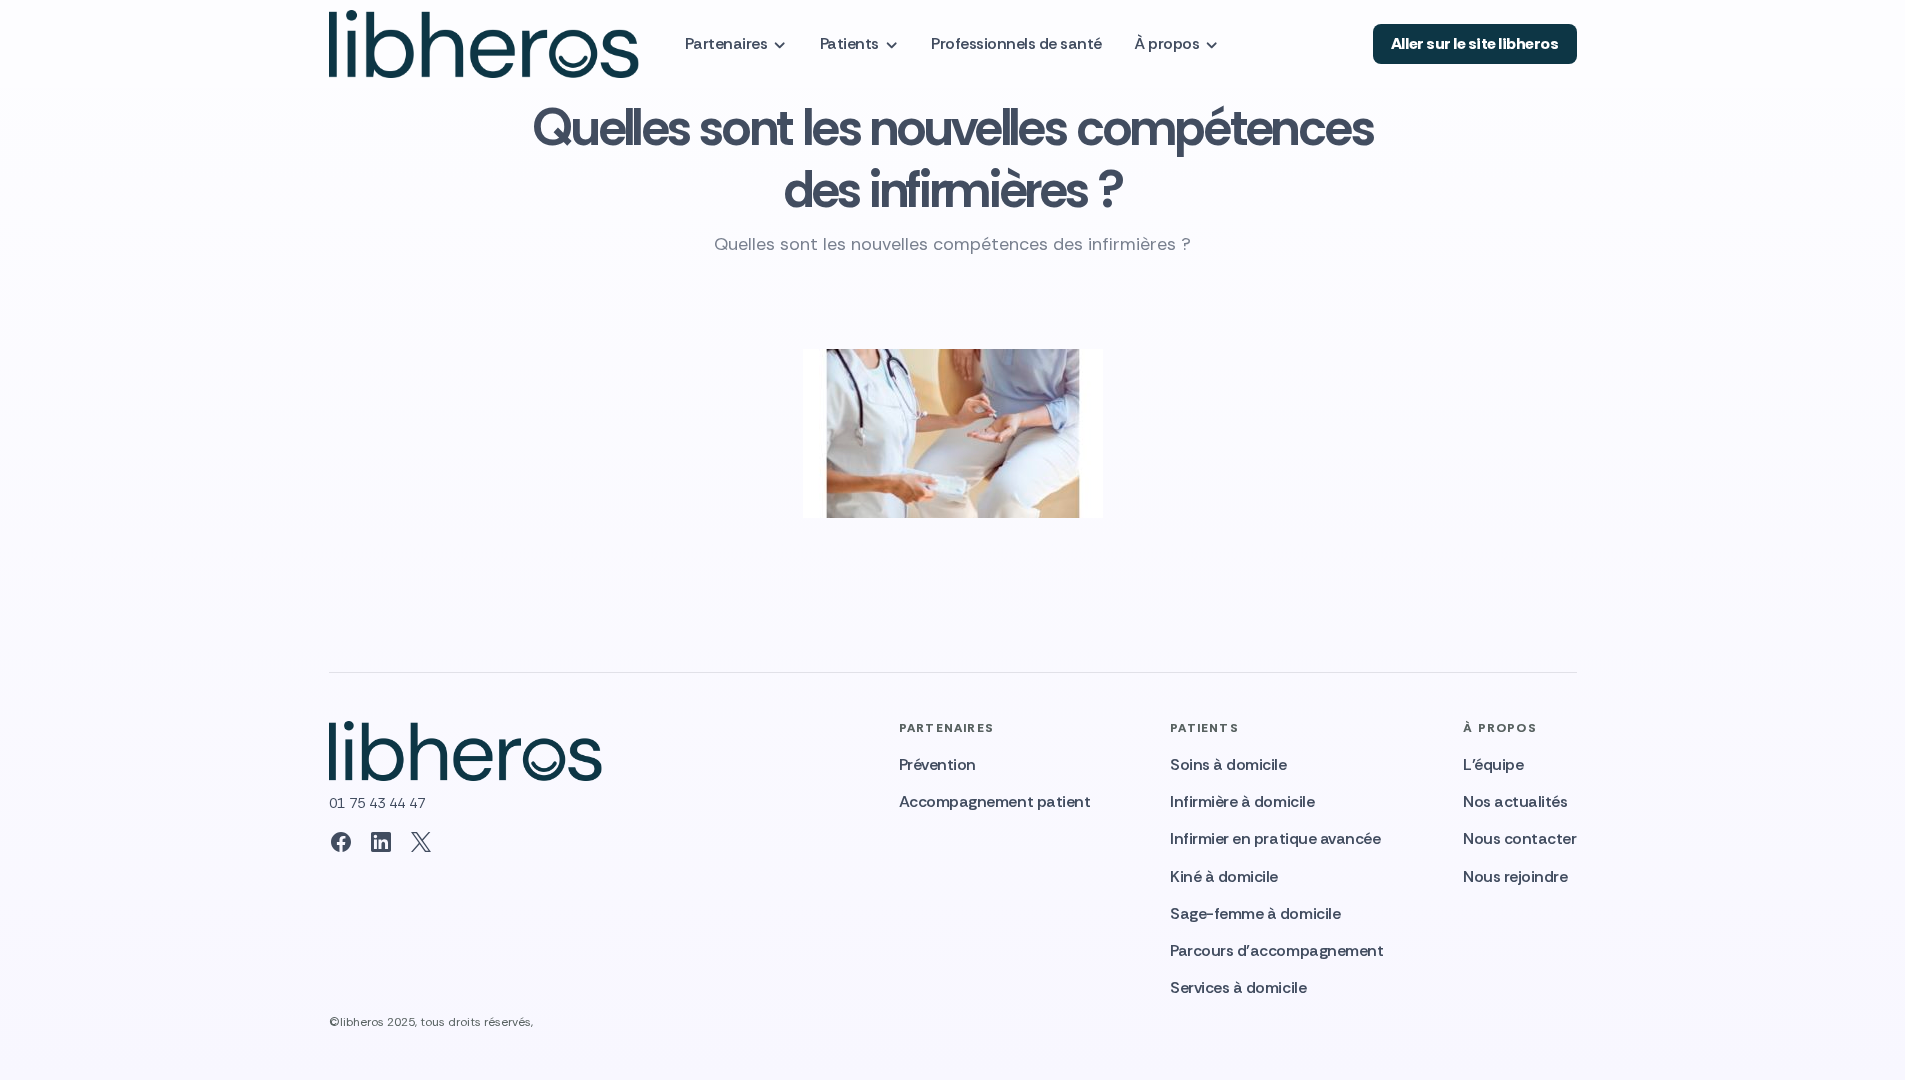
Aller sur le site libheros (1475, 43)
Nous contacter (1519, 838)
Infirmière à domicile (1242, 801)
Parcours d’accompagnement (1276, 950)
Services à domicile (1238, 987)
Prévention (937, 764)
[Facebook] (341, 842)
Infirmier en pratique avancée (1275, 838)
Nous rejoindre (1515, 876)
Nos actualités (1515, 801)
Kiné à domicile (1224, 876)
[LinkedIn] (381, 842)
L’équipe (1493, 764)
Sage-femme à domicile (1255, 913)
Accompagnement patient (994, 801)
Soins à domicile (1228, 764)
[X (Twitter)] (421, 842)
